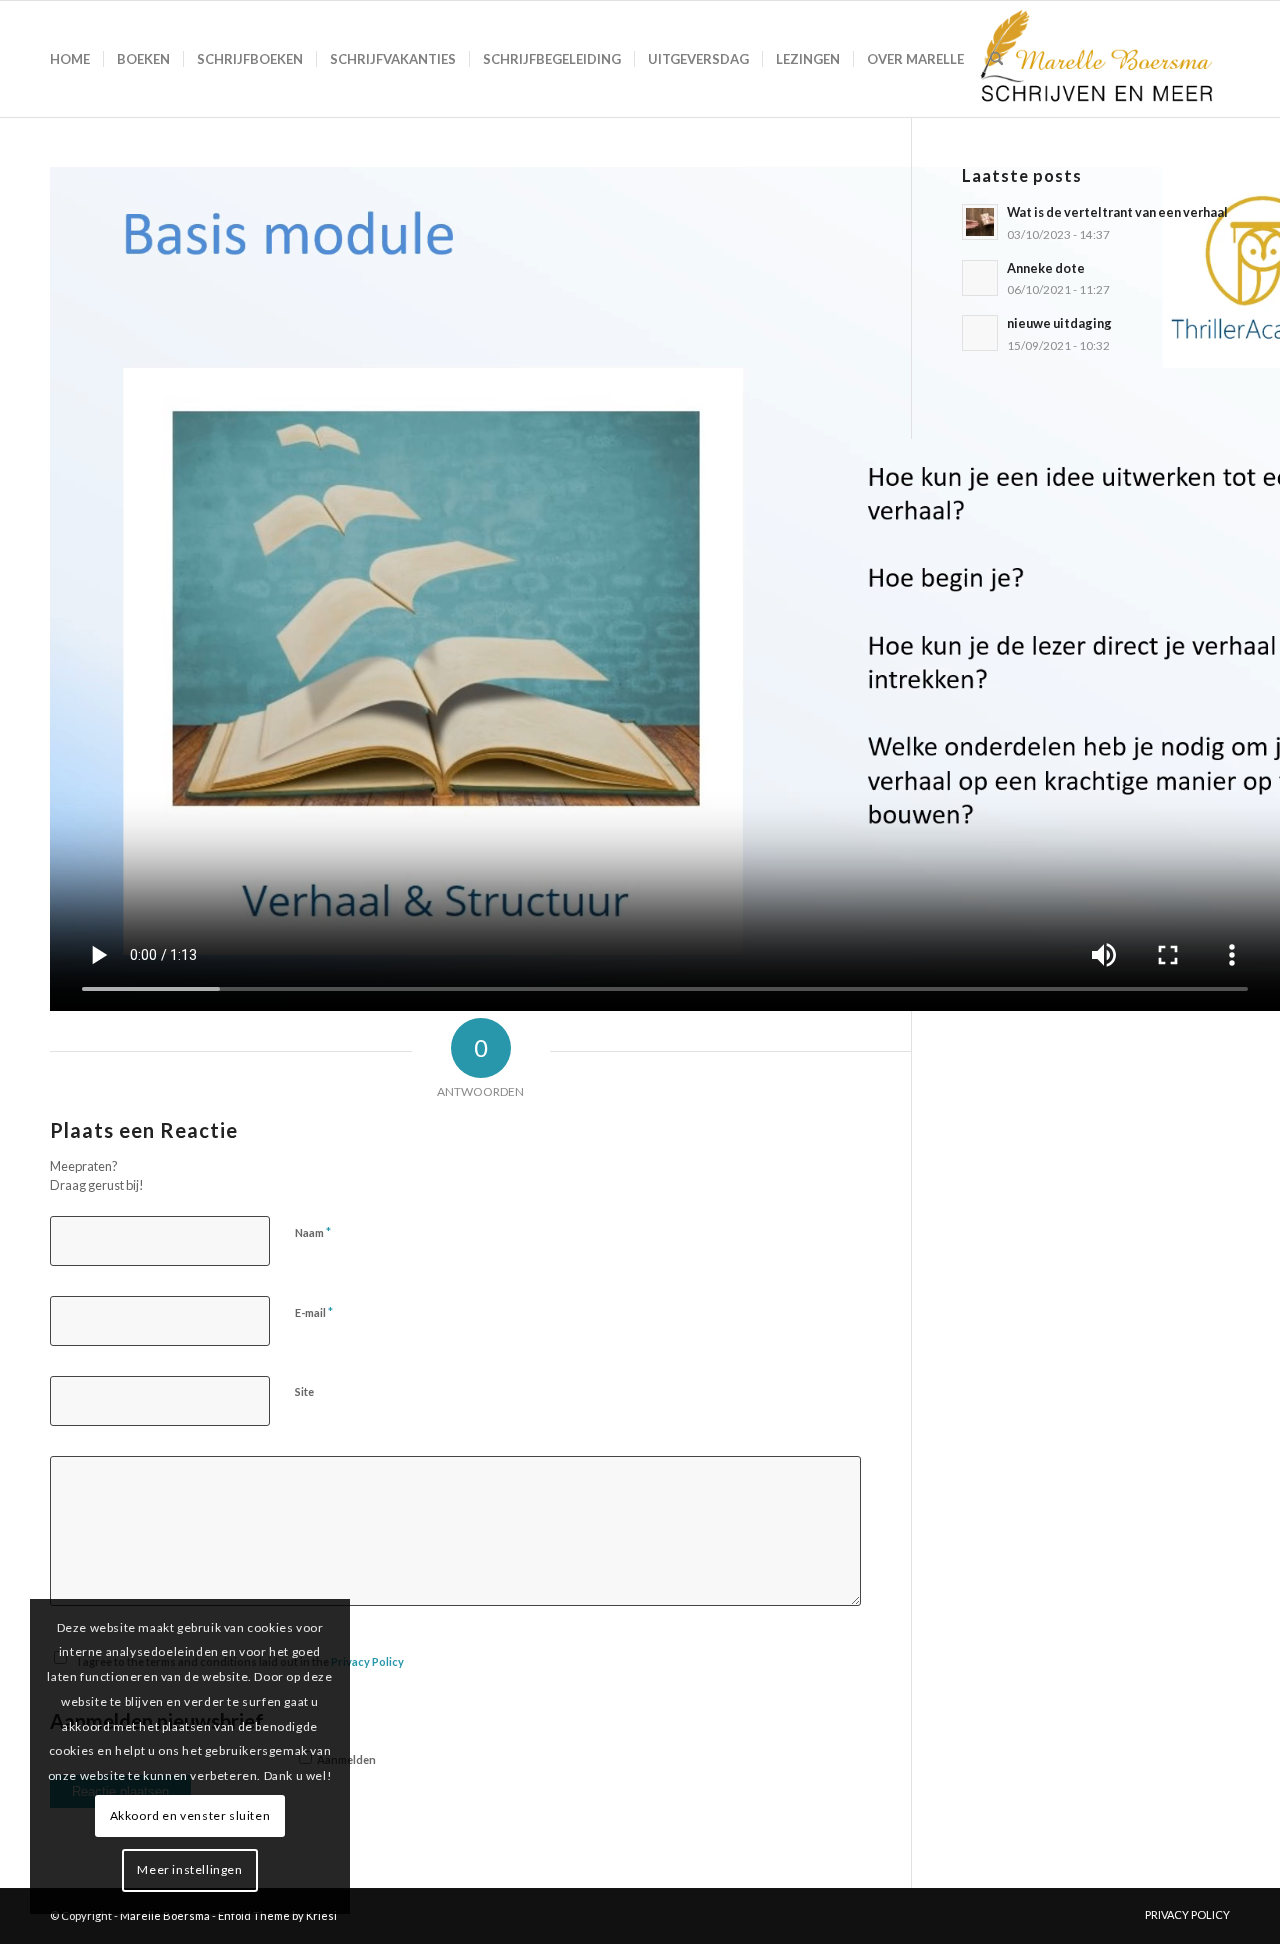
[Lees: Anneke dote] (980, 278)
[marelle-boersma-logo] (1094, 59)
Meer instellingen (189, 1869)
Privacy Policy (367, 1661)
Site (304, 1391)
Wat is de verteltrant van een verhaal (1117, 212)
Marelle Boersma (165, 1915)
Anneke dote (1046, 268)
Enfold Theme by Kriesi (277, 1915)
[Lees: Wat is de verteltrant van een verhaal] (980, 222)
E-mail (314, 1312)
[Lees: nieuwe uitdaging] (980, 333)
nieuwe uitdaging (1059, 323)
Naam (313, 1232)
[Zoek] (996, 59)
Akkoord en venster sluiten (190, 1815)
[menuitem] (70, 59)
